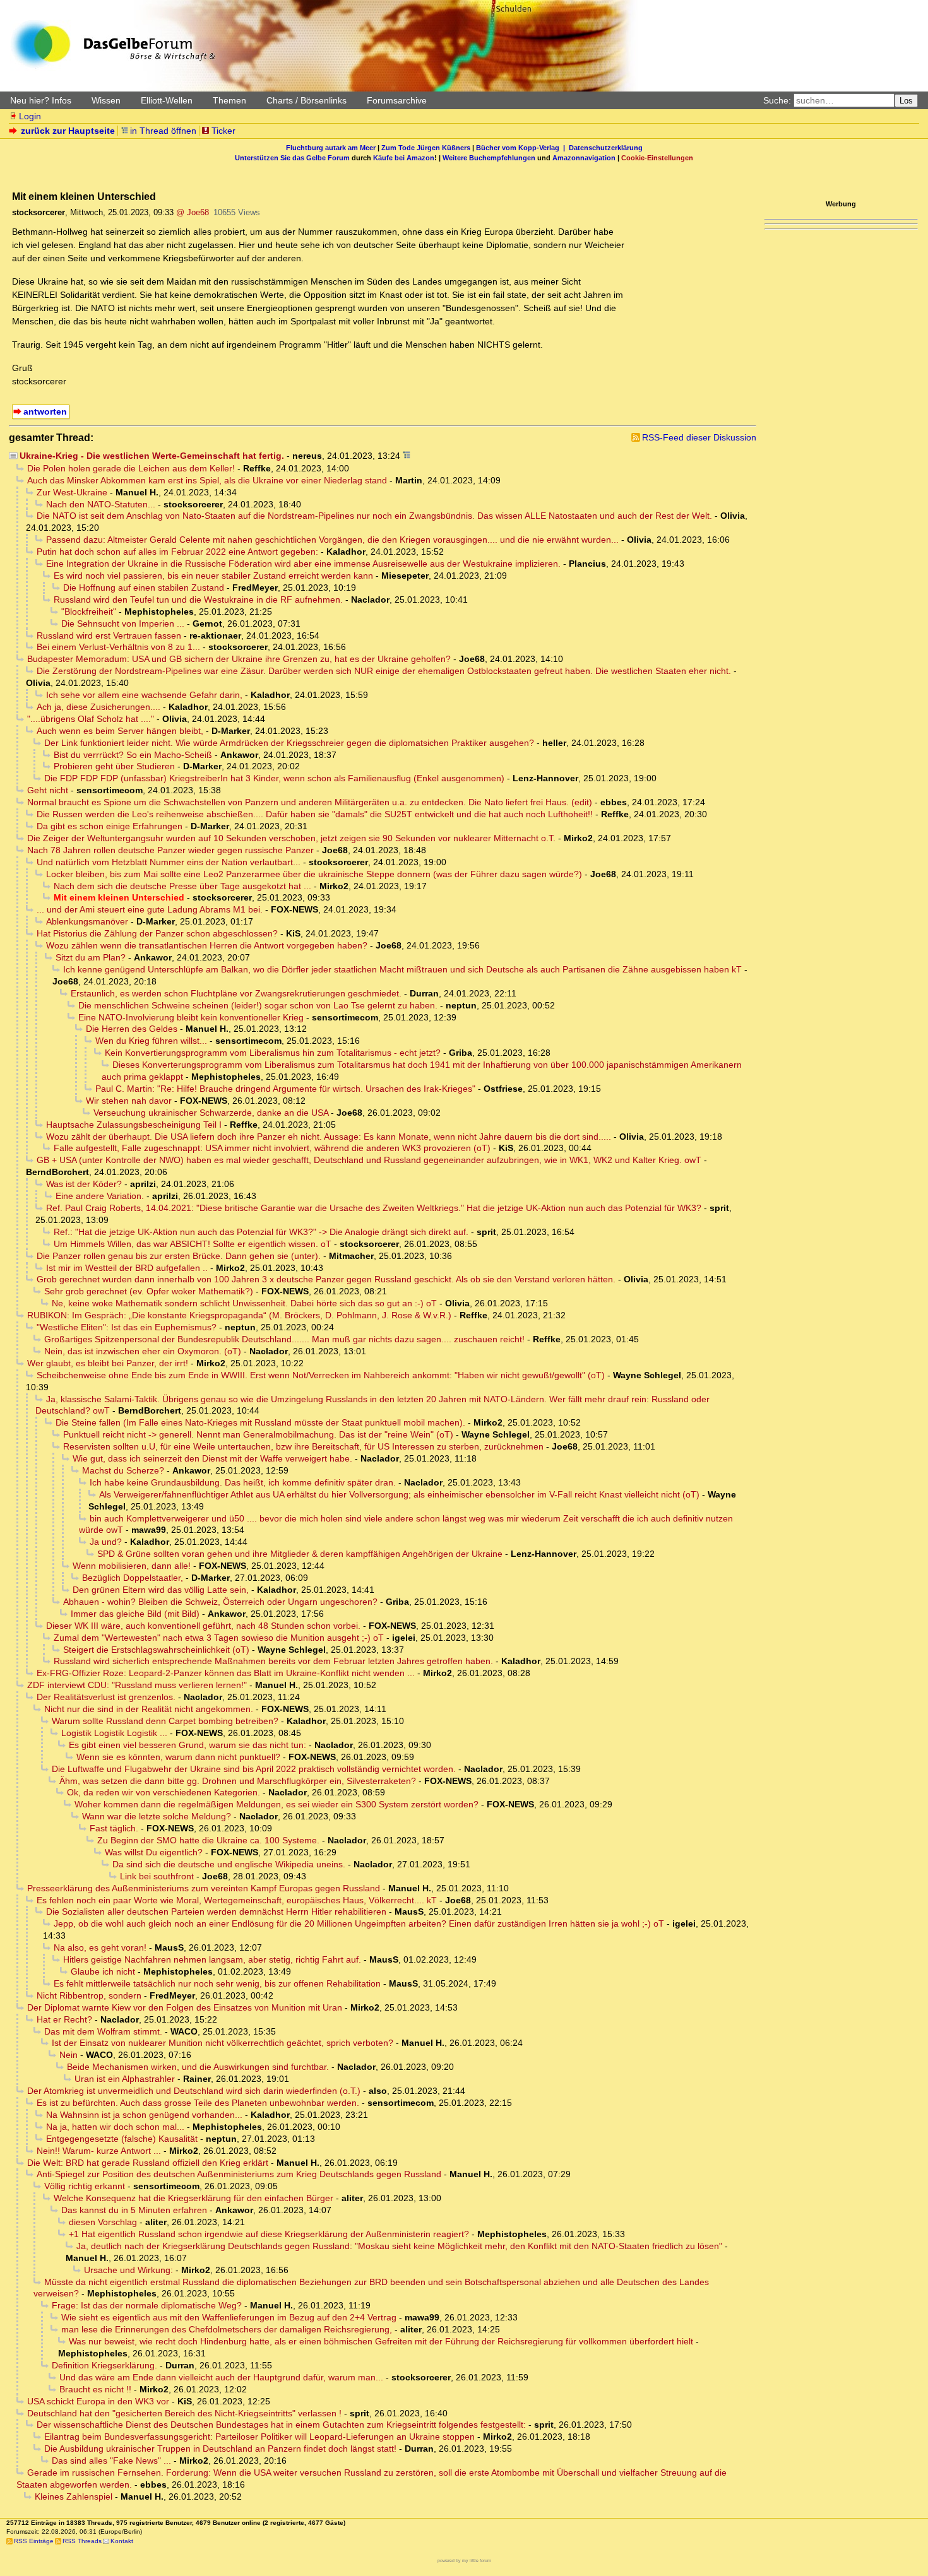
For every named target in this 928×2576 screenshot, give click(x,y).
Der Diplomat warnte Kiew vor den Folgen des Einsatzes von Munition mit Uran (185, 2007)
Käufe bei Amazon (404, 158)
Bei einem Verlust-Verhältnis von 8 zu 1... (118, 647)
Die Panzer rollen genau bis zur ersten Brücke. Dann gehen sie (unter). (179, 1256)
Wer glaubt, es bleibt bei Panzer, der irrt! (108, 1363)
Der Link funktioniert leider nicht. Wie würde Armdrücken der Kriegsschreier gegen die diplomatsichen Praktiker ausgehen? (289, 743)
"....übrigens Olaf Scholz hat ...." (91, 719)
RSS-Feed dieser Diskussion (699, 437)
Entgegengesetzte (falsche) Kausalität (122, 2139)
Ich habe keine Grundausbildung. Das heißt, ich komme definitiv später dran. (243, 1482)
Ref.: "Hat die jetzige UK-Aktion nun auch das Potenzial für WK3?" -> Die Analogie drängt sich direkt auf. (261, 1232)
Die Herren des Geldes (132, 1029)
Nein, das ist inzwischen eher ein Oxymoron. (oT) (143, 1351)
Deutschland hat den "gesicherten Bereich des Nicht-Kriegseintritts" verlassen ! (184, 2413)
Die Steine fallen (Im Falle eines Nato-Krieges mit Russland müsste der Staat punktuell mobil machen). (260, 1422)
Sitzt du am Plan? (91, 957)
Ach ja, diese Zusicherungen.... (98, 707)
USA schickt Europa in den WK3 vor (98, 2401)
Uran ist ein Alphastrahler (125, 2079)
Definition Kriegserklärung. (104, 2365)
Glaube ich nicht (103, 1971)
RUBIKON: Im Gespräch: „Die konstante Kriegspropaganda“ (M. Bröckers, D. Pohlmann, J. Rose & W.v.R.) (239, 1315)
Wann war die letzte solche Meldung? (157, 1816)
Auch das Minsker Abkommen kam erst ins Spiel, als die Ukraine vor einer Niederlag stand (207, 480)
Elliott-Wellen (167, 100)
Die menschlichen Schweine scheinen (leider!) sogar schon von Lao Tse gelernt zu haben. (258, 1005)
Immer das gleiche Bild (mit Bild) (135, 1614)
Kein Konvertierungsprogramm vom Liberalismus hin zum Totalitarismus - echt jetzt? (273, 1053)
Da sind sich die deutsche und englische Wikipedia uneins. (229, 1864)
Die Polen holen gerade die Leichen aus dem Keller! (131, 468)
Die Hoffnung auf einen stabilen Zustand (144, 588)
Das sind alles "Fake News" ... (111, 2461)
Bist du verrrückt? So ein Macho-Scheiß (133, 755)
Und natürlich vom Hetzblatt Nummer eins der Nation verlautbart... (169, 862)
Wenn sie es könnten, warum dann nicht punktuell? (178, 1757)
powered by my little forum (464, 2561)
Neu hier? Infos (41, 100)
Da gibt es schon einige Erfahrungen (110, 826)
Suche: (777, 100)
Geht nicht (48, 790)
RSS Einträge (34, 2541)
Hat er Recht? (64, 2019)
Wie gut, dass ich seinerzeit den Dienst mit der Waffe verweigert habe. (212, 1458)
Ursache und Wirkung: (128, 2270)
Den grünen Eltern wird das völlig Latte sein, (161, 1590)
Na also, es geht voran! (100, 1947)
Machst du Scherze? (123, 1470)
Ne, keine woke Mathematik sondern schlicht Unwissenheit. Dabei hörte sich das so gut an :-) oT (244, 1303)
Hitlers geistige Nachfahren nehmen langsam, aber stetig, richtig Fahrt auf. (212, 1959)
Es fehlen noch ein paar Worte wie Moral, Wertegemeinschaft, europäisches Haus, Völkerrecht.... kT (237, 1900)
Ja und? (106, 1542)
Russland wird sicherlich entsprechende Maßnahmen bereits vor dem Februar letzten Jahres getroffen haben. (273, 1661)
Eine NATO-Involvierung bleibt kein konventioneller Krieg (191, 1017)
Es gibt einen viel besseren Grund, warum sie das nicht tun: (187, 1745)
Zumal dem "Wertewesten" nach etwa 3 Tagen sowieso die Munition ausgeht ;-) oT (219, 1638)
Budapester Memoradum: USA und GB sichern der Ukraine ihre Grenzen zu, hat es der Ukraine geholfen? (239, 659)
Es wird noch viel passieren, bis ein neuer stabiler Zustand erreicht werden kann (213, 576)
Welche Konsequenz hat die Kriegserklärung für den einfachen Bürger (193, 2198)
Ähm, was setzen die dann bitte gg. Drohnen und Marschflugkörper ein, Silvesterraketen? (238, 1781)
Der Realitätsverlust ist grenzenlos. (106, 1697)
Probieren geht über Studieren (114, 766)
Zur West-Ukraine (72, 492)
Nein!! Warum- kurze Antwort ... (99, 2151)
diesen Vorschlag (103, 2222)
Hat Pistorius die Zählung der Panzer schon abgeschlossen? (157, 933)
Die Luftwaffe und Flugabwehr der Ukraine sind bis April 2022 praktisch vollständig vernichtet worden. (254, 1769)
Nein (68, 2055)
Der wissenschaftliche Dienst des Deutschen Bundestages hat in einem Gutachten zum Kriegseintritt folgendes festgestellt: (281, 2425)
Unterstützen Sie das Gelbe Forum (292, 158)
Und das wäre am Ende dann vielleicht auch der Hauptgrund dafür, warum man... (221, 2377)
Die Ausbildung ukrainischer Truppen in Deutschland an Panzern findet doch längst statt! (220, 2449)
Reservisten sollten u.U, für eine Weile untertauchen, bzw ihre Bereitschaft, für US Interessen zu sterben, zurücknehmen (303, 1446)
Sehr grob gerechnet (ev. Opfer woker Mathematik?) (149, 1291)
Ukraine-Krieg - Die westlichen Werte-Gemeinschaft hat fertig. (152, 456)
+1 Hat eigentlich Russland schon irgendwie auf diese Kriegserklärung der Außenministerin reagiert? (269, 2234)
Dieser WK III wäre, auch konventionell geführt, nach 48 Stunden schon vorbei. (203, 1626)
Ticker (223, 131)
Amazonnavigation (584, 158)
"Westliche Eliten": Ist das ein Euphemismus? (127, 1327)
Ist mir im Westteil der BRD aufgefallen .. (127, 1268)
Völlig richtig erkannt (85, 2186)
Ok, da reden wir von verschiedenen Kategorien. (164, 1792)
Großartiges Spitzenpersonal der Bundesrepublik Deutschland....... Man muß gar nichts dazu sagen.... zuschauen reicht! (284, 1339)
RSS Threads (82, 2541)
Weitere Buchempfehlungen (489, 158)
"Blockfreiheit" (89, 612)
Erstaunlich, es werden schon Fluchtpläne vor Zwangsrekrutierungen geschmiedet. (236, 993)
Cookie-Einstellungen (657, 158)
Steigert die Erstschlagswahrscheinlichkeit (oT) (156, 1650)
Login (30, 116)
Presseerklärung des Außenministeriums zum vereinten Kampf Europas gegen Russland (204, 1888)
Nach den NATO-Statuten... (101, 504)
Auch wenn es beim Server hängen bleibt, (120, 731)
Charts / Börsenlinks (306, 100)
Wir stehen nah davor (129, 1101)
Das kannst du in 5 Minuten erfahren (134, 2210)
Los (906, 101)
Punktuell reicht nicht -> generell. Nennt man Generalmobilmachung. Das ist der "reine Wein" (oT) (258, 1434)
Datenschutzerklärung (606, 148)
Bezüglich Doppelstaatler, (133, 1578)
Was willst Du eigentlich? (154, 1852)
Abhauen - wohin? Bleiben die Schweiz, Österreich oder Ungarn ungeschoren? (220, 1602)
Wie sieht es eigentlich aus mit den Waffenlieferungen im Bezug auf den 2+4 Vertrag (229, 2317)
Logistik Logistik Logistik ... (114, 1733)
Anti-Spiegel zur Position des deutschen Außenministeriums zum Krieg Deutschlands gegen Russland (239, 2174)
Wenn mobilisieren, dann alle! (132, 1566)
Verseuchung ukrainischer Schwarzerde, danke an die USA (211, 1113)
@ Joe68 (193, 212)
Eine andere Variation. (100, 1196)
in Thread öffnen (163, 131)
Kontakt (122, 2541)
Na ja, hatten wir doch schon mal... (115, 2127)
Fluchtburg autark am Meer (331, 148)
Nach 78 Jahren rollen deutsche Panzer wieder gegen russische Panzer (170, 850)
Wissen (106, 100)
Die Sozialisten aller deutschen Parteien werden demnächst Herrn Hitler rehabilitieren (216, 1911)
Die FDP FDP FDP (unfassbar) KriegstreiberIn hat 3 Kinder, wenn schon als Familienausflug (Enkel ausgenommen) (274, 778)
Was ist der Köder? (84, 1184)
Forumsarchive (397, 100)
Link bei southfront (157, 1876)
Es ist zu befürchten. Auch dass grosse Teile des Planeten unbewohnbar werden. (198, 2103)
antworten (45, 411)
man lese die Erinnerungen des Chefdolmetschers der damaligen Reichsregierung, (227, 2329)
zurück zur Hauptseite (68, 131)
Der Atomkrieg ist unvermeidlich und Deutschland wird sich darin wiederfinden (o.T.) (194, 2091)
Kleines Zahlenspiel (74, 2496)
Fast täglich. (114, 1828)
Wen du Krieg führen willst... (151, 1041)
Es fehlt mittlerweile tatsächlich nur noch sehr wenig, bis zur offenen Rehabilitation (217, 1983)
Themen (229, 100)
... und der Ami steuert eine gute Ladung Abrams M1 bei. (150, 909)
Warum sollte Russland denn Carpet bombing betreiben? (165, 1721)
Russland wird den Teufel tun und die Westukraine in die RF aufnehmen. (198, 600)
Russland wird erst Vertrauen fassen (109, 635)
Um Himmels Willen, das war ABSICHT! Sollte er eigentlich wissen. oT (193, 1244)
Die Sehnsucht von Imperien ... (123, 623)
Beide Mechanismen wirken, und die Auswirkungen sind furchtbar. (198, 2067)
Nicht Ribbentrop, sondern (89, 1995)
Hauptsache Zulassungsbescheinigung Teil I (134, 1125)
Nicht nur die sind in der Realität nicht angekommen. (149, 1709)
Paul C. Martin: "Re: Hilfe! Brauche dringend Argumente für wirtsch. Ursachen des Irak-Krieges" (285, 1089)
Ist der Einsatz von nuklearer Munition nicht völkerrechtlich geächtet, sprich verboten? (223, 2043)
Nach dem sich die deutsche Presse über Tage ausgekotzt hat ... (182, 886)
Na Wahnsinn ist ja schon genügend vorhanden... (144, 2115)
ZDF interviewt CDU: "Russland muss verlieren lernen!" (137, 1685)
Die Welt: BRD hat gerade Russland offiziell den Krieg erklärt (148, 2163)
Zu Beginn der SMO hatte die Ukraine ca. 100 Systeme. (208, 1840)
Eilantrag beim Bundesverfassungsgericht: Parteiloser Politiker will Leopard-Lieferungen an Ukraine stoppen (259, 2437)
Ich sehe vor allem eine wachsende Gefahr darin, (144, 695)
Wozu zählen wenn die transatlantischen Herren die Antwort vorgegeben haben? (207, 945)
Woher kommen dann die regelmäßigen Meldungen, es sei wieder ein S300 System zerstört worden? (277, 1804)
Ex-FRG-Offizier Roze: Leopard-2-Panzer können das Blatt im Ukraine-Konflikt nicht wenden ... (226, 1673)
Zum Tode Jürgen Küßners (426, 148)
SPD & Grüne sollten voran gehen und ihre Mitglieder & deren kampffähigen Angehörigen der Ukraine (300, 1554)
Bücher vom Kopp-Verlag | (522, 148)
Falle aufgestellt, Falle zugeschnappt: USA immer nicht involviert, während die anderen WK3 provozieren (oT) (272, 1148)
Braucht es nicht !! (95, 2389)
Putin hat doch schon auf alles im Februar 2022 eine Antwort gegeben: (177, 552)
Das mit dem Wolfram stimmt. (103, 2031)
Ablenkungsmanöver (87, 921)
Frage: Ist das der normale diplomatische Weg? (147, 2305)
